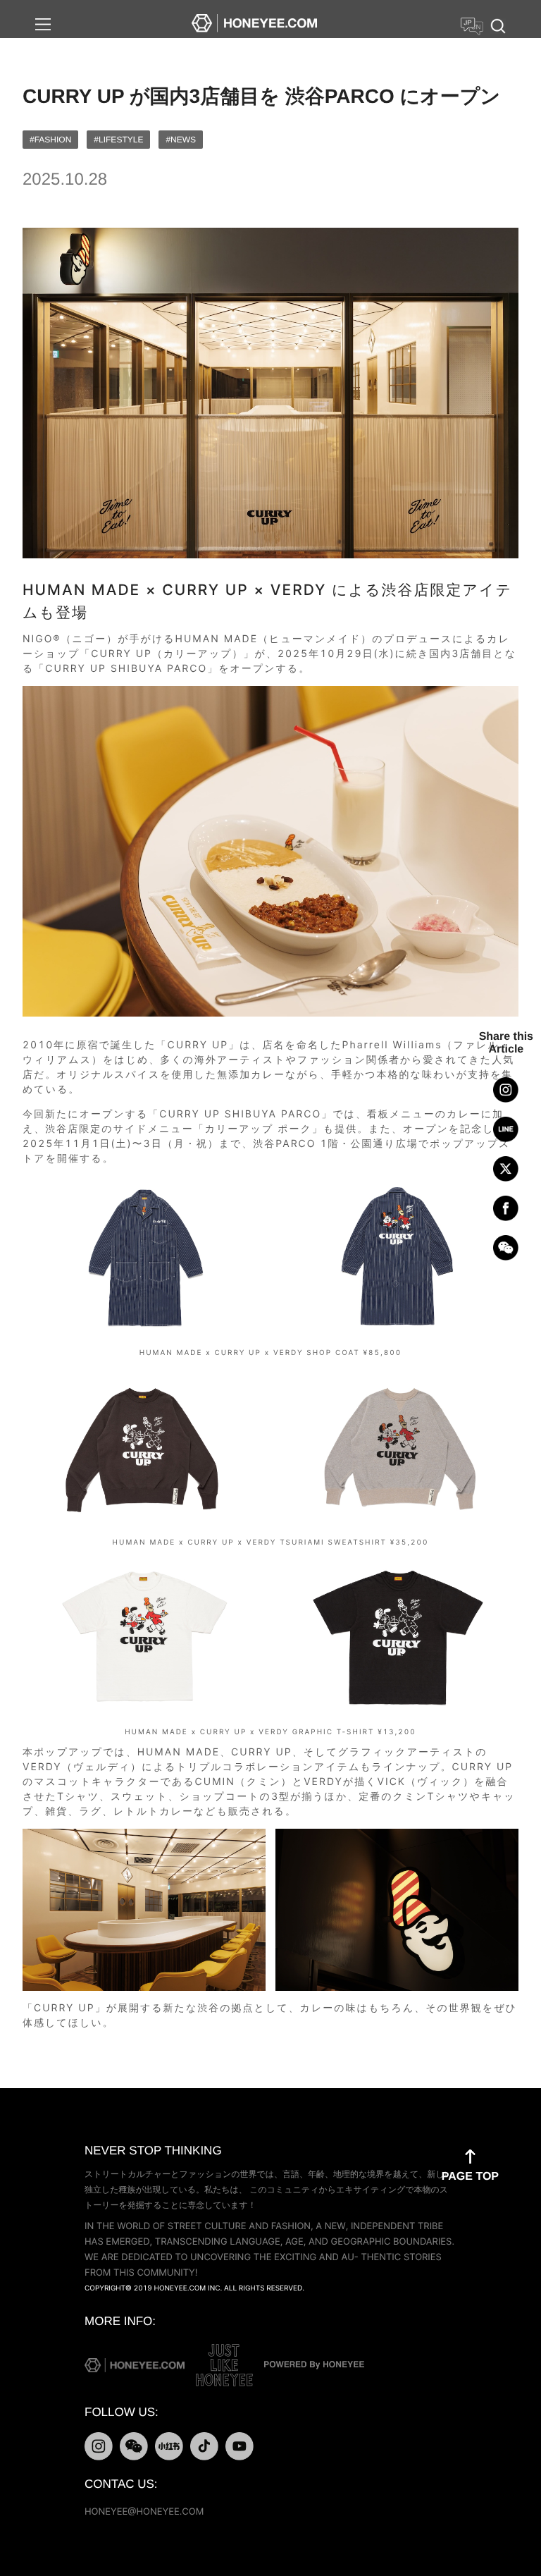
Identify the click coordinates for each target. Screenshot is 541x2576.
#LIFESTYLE (118, 140)
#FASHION (50, 140)
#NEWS (181, 140)
